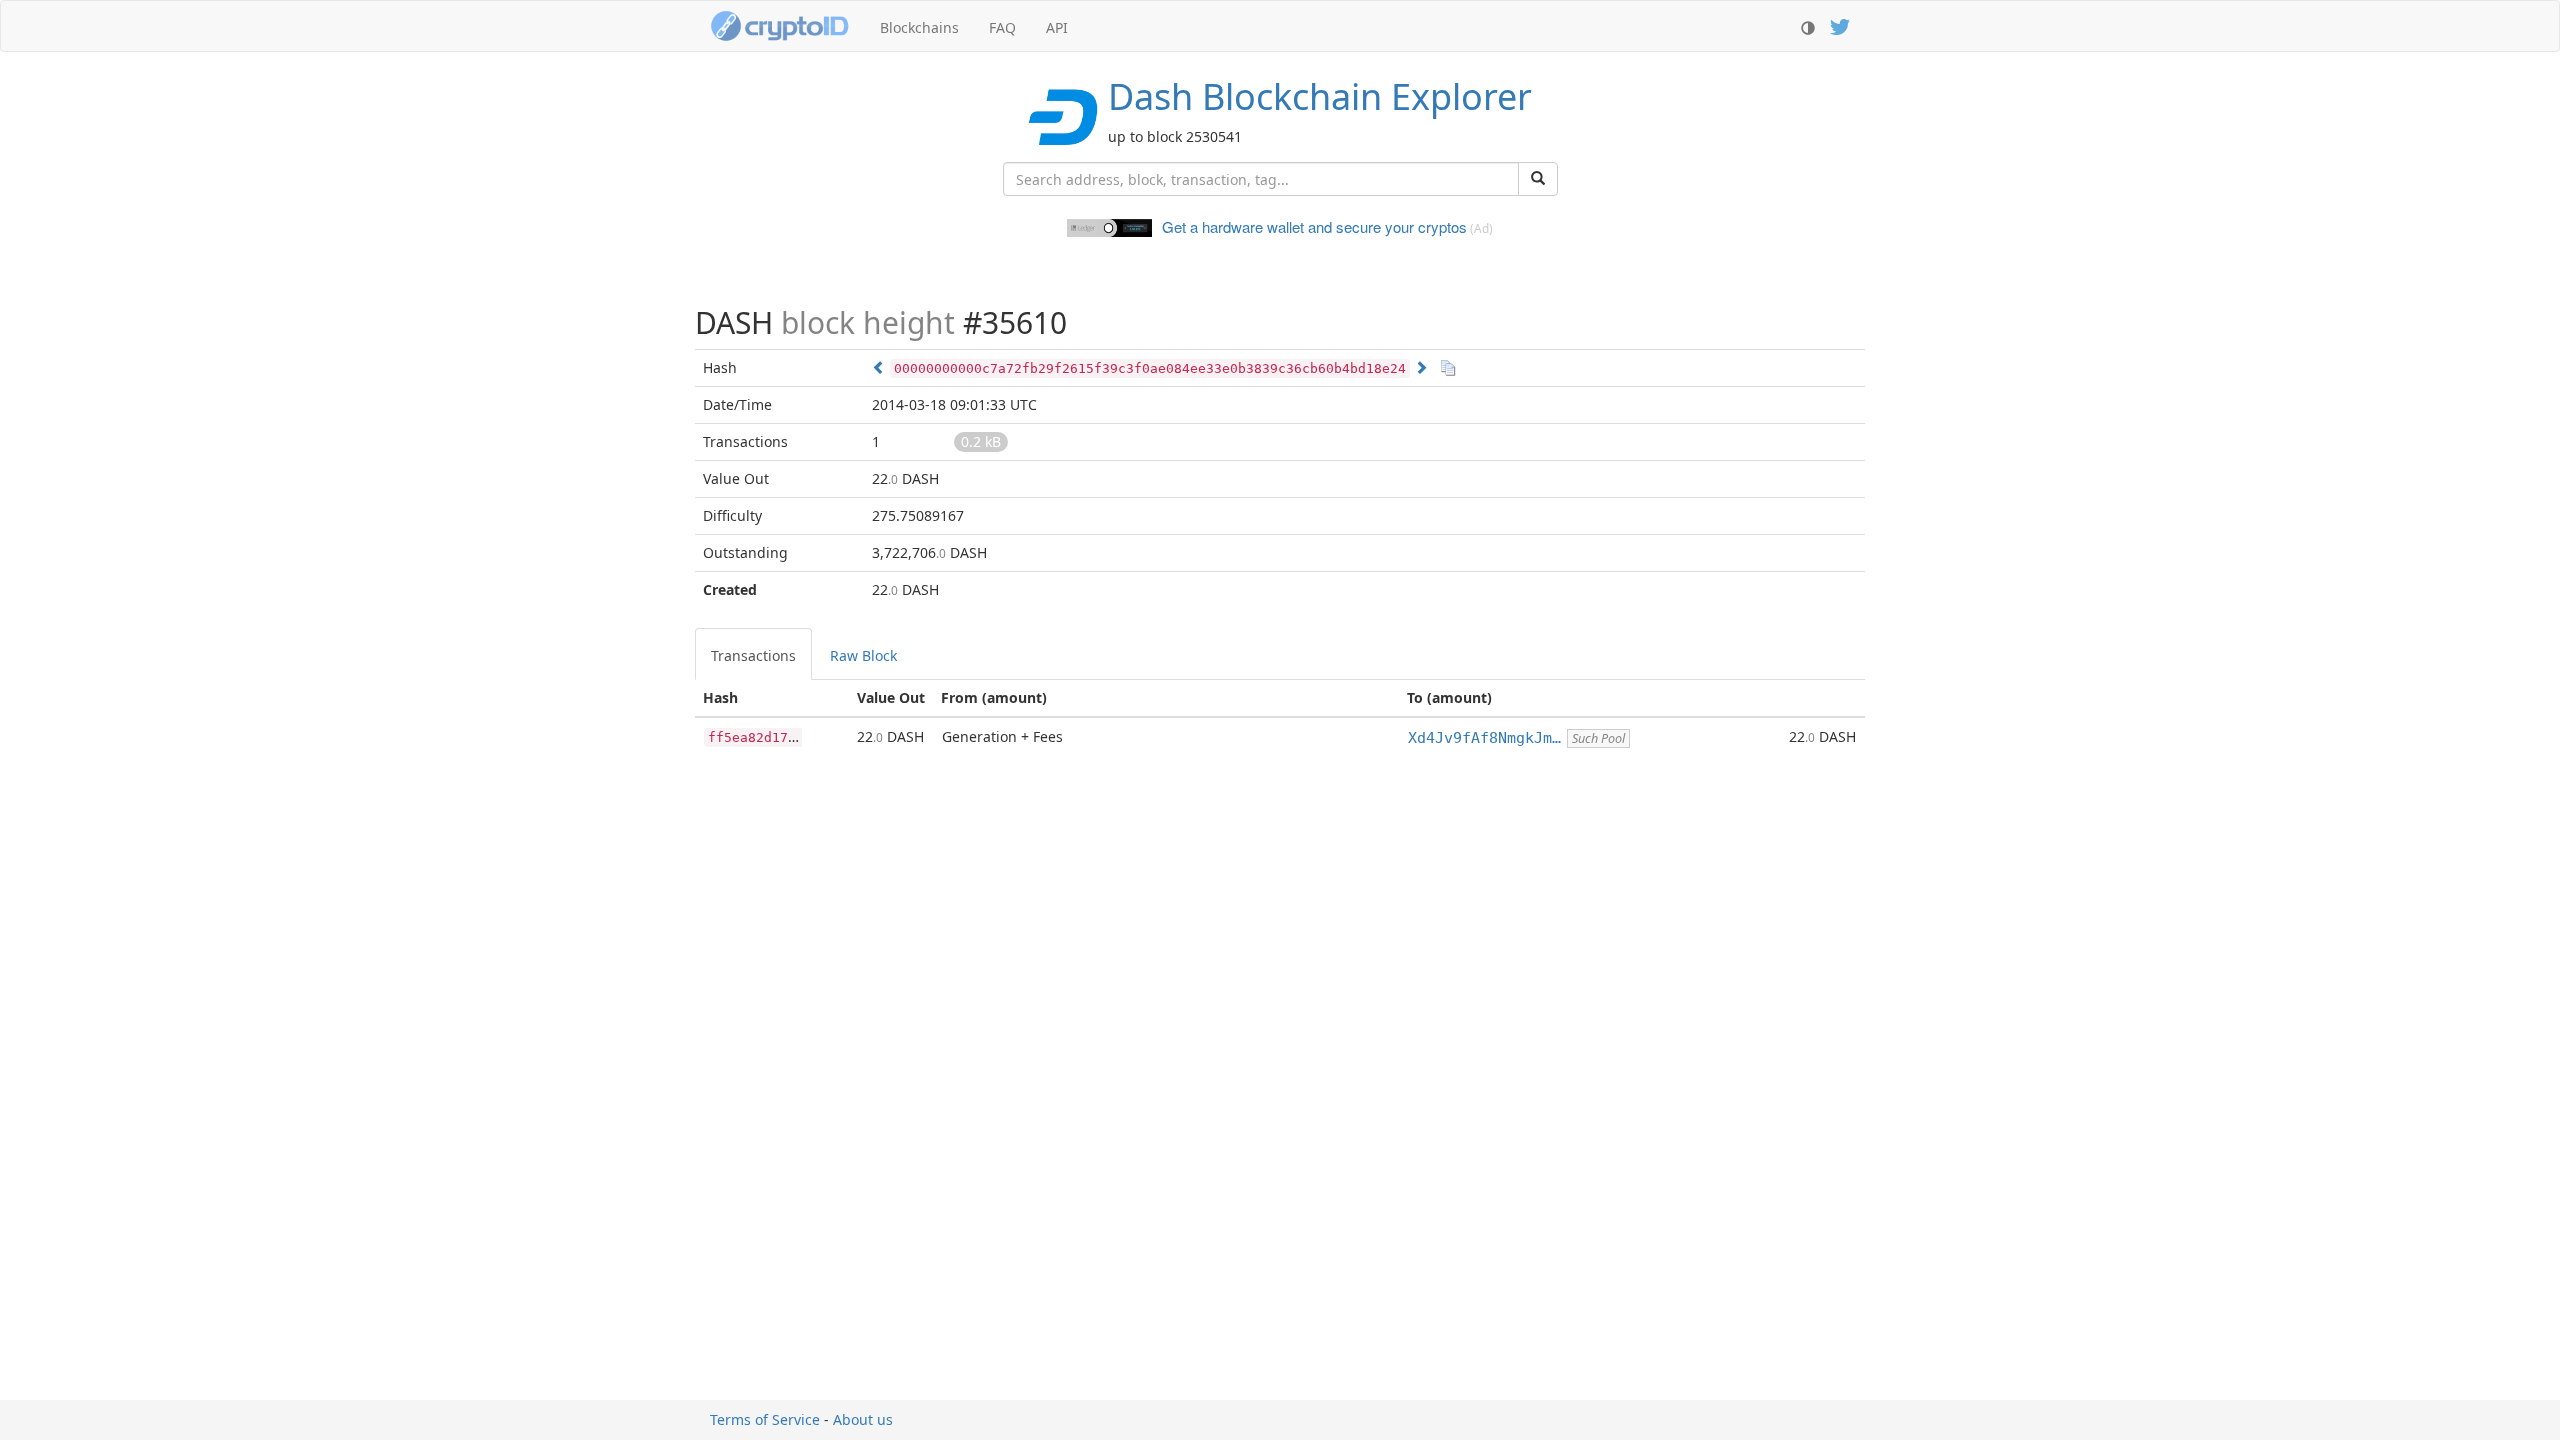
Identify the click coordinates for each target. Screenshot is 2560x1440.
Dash (1320, 96)
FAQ (1002, 27)
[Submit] (1538, 179)
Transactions (753, 655)
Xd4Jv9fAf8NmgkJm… (1484, 738)
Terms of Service (765, 1419)
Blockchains (919, 27)
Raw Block (863, 655)
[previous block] (879, 367)
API (1057, 27)
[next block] (1421, 367)
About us (863, 1419)
